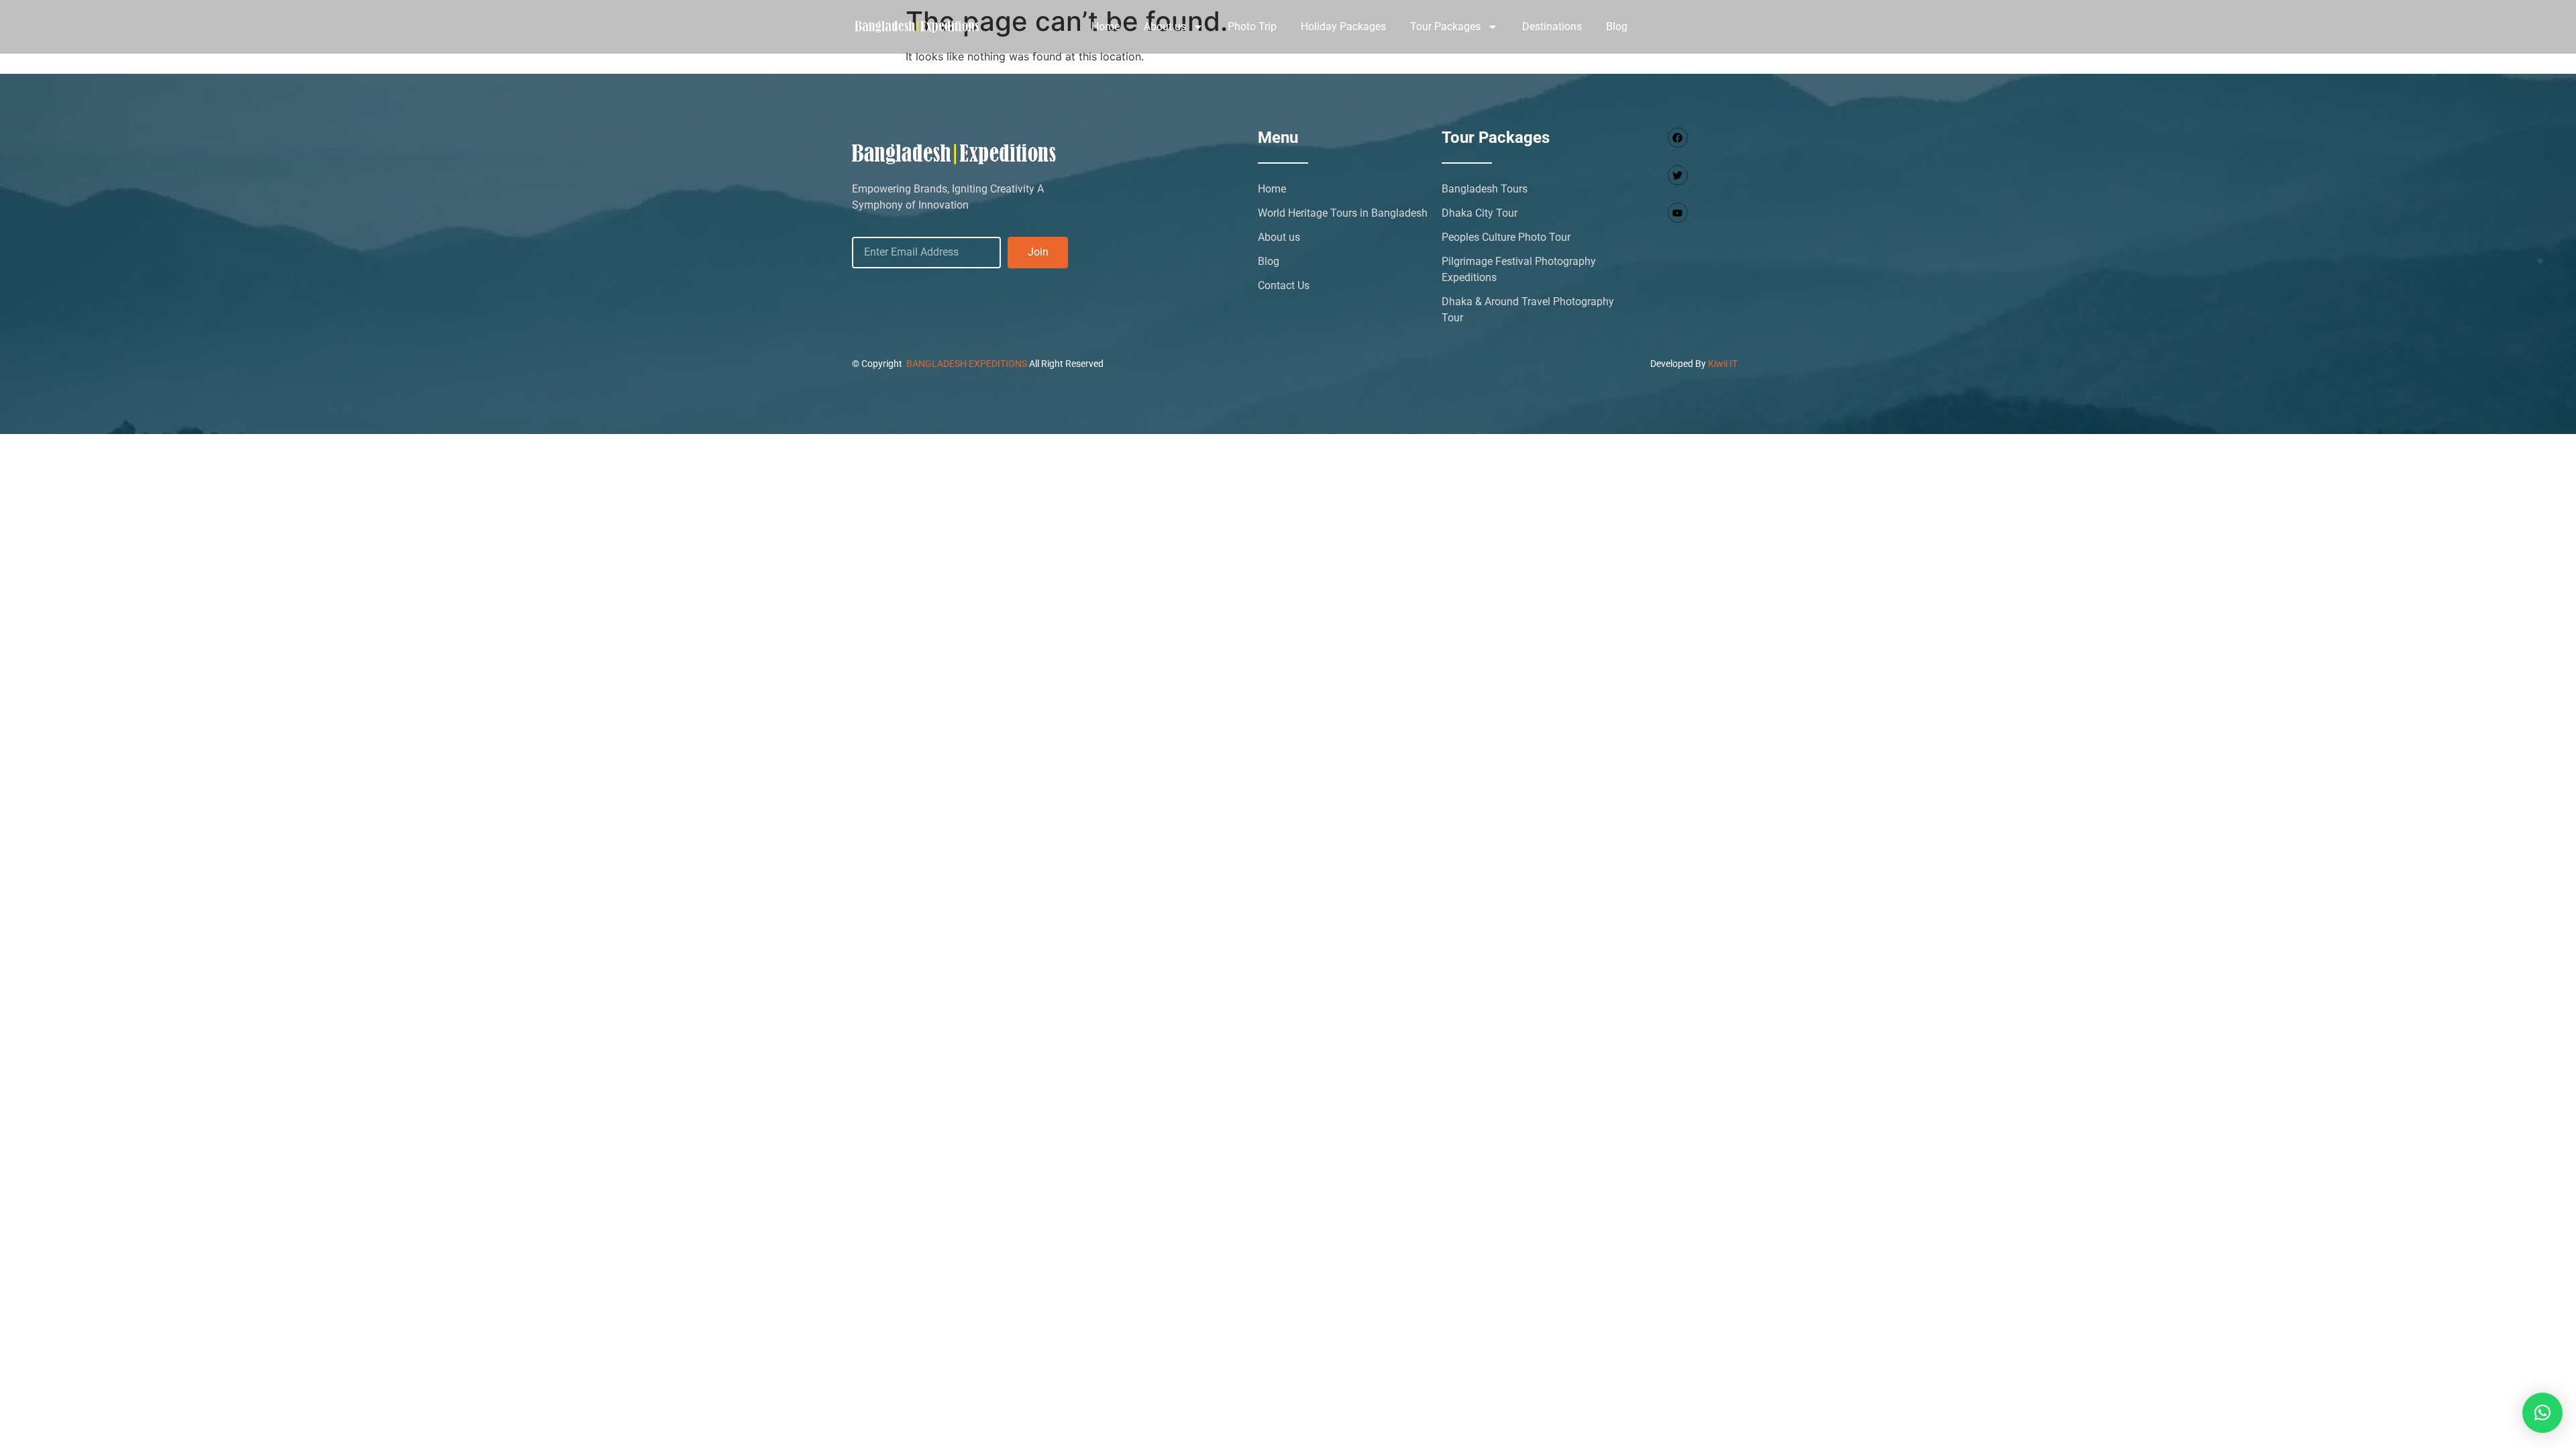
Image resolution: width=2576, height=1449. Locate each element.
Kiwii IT (1723, 364)
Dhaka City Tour (1480, 213)
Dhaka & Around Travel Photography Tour (1528, 310)
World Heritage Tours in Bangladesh (1343, 213)
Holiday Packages (1343, 26)
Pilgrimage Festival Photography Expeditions (1519, 269)
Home (1106, 26)
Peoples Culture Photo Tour (1506, 237)
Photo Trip (1252, 26)
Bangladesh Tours (1485, 189)
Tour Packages (1445, 26)
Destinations (1552, 26)
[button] (2542, 1413)
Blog (1617, 26)
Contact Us (1284, 285)
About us (1165, 26)
